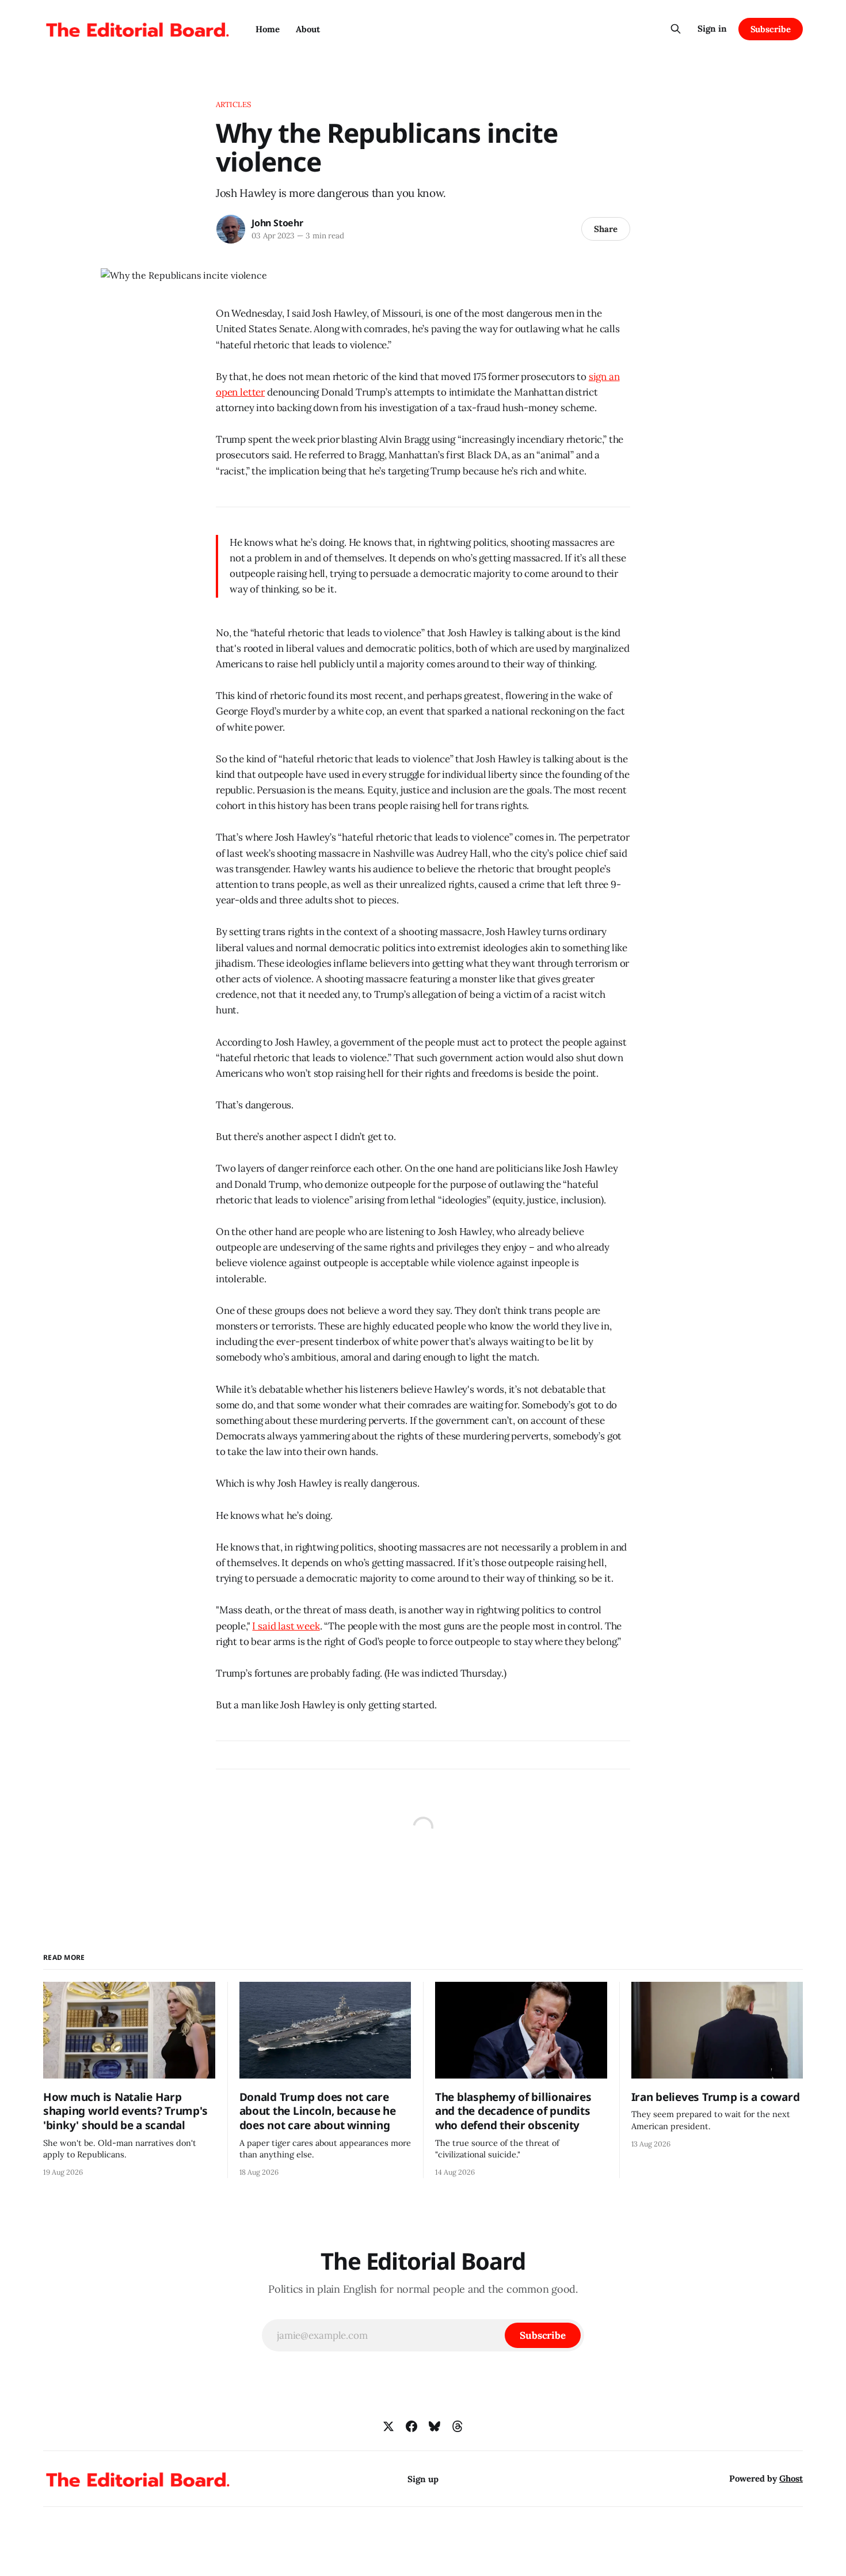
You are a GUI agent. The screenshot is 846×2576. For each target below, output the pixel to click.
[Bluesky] (435, 2426)
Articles (233, 105)
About (308, 29)
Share (606, 229)
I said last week (286, 1626)
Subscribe (771, 29)
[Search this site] (676, 29)
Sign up (423, 2479)
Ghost (791, 2478)
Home (268, 29)
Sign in (712, 29)
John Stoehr (277, 223)
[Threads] (458, 2426)
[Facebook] (411, 2426)
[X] (388, 2426)
